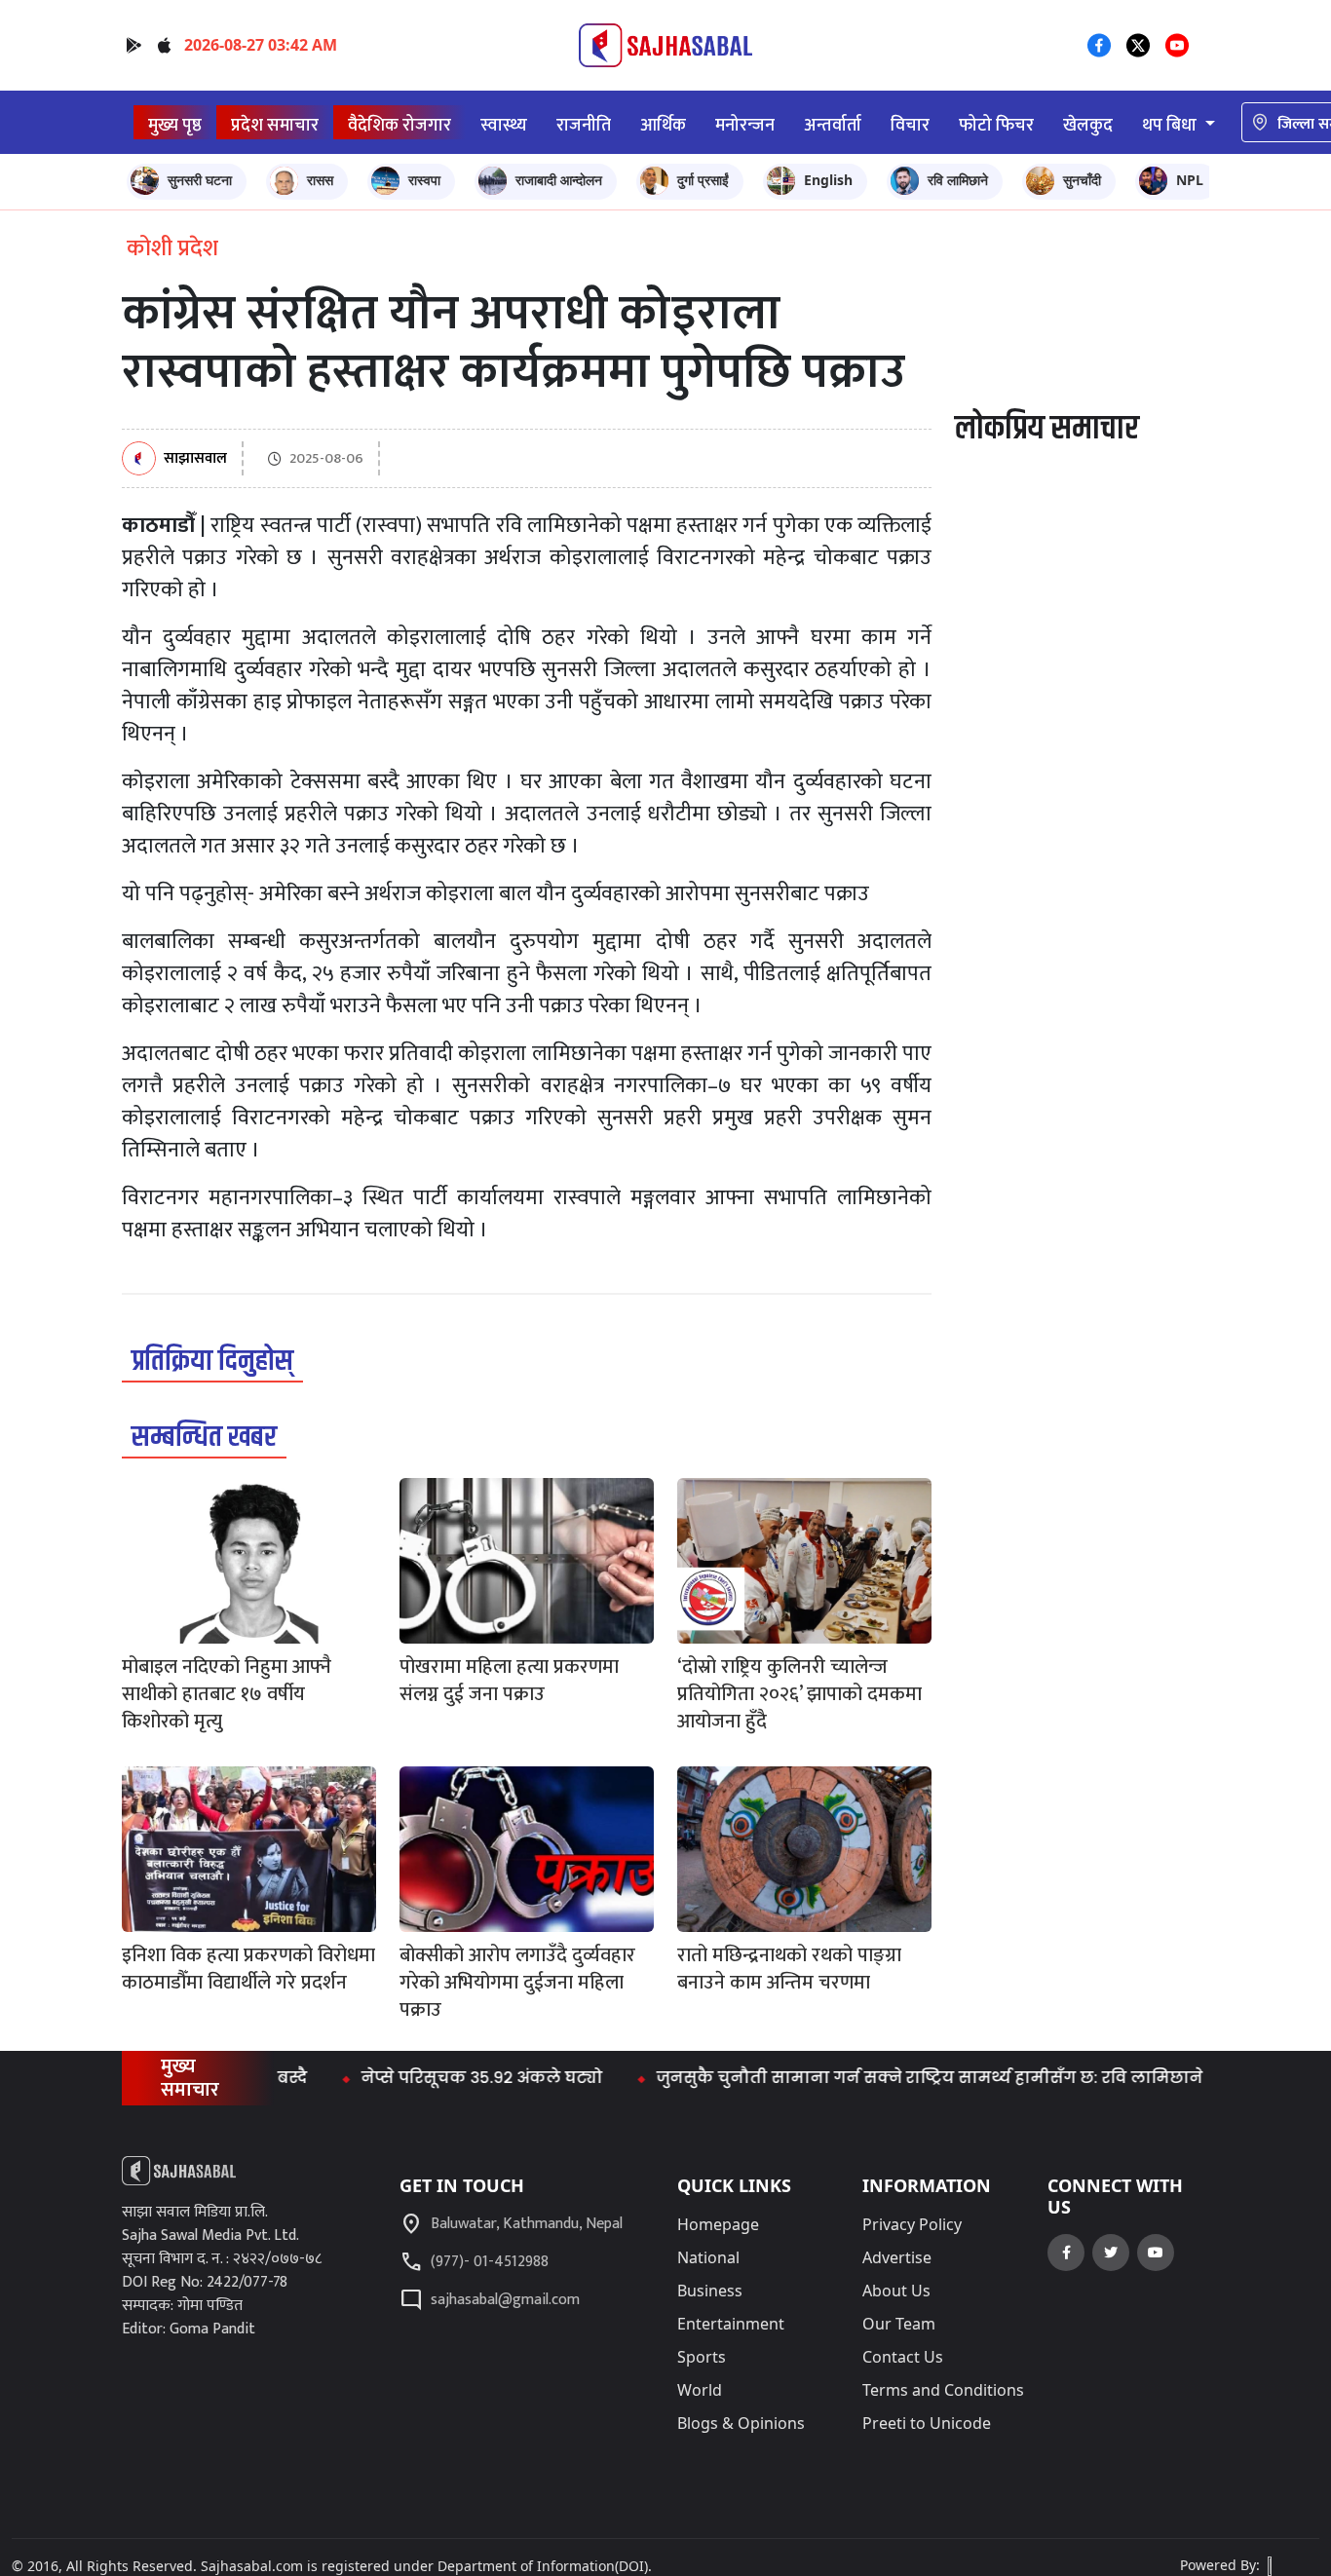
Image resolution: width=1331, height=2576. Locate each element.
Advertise (897, 2257)
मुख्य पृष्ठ (175, 125)
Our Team (899, 2324)
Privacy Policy (912, 2224)
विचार (910, 125)
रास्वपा (424, 180)
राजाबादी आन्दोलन (559, 180)
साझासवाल (195, 459)
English (828, 180)
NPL (1190, 180)
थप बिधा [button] (1171, 125)
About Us (896, 2291)
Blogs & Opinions (741, 2423)
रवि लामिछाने (958, 180)
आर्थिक (663, 125)
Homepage (718, 2224)
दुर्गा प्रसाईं (703, 180)
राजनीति (584, 125)
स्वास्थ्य (504, 125)
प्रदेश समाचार (275, 125)
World (700, 2390)
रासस (320, 180)
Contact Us (903, 2357)
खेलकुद (1088, 125)
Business (710, 2291)
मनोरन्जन (745, 125)
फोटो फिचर (996, 125)
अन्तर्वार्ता (833, 125)
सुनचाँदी (1082, 180)
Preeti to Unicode (927, 2423)
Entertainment (731, 2324)
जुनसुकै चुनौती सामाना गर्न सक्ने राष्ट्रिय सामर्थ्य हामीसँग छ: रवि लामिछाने (879, 2078)
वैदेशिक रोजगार (399, 125)
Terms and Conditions (943, 2390)
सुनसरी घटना (200, 180)
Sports (702, 2357)
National (708, 2257)
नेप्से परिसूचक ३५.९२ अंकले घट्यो (432, 2078)
